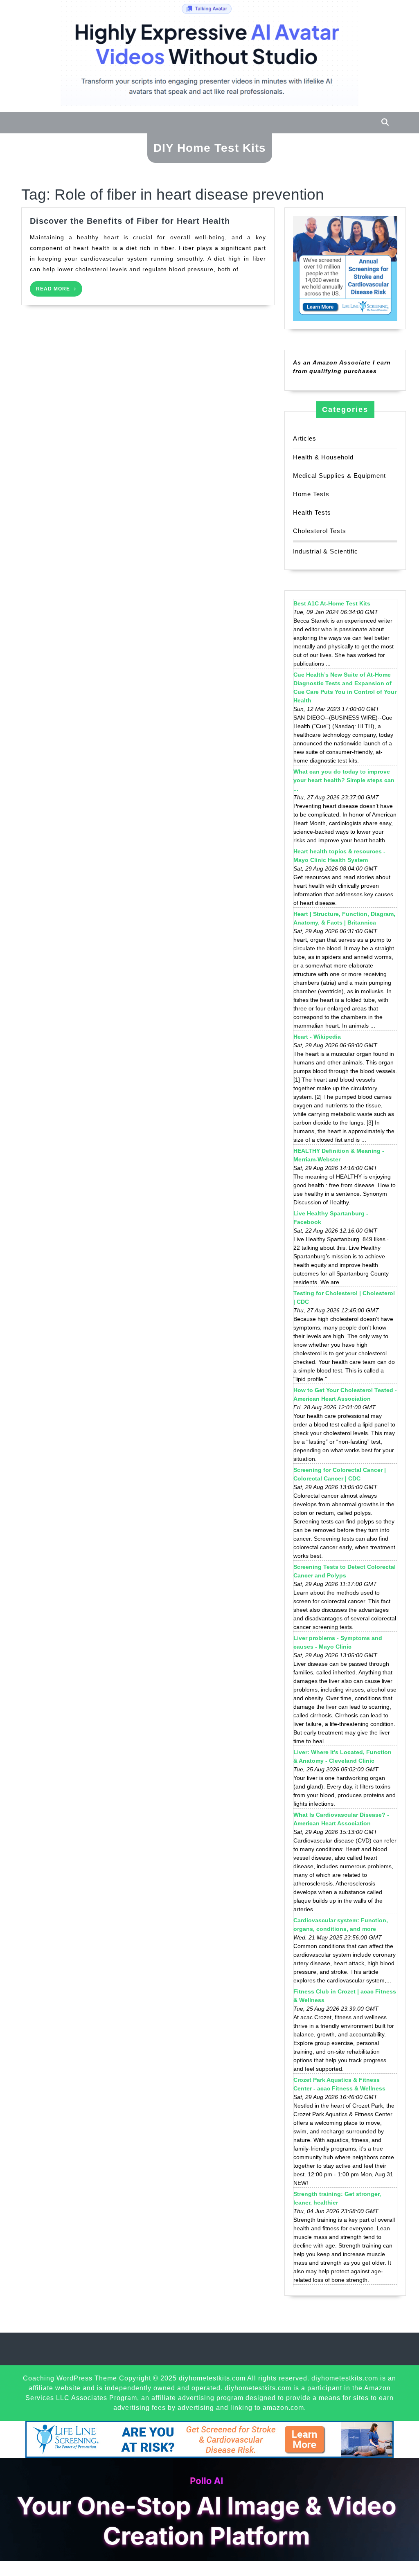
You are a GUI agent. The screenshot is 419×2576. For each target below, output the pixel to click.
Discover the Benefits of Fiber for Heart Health (130, 221)
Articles (305, 438)
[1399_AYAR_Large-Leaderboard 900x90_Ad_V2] (209, 2439)
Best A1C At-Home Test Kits (332, 603)
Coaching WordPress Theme (70, 2378)
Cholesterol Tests (320, 531)
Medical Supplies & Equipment (339, 476)
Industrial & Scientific (326, 551)
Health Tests (312, 512)
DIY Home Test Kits (210, 148)
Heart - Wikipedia (317, 1037)
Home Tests (311, 494)
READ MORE (59, 291)
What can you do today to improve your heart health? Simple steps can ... (344, 780)
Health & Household (323, 457)
